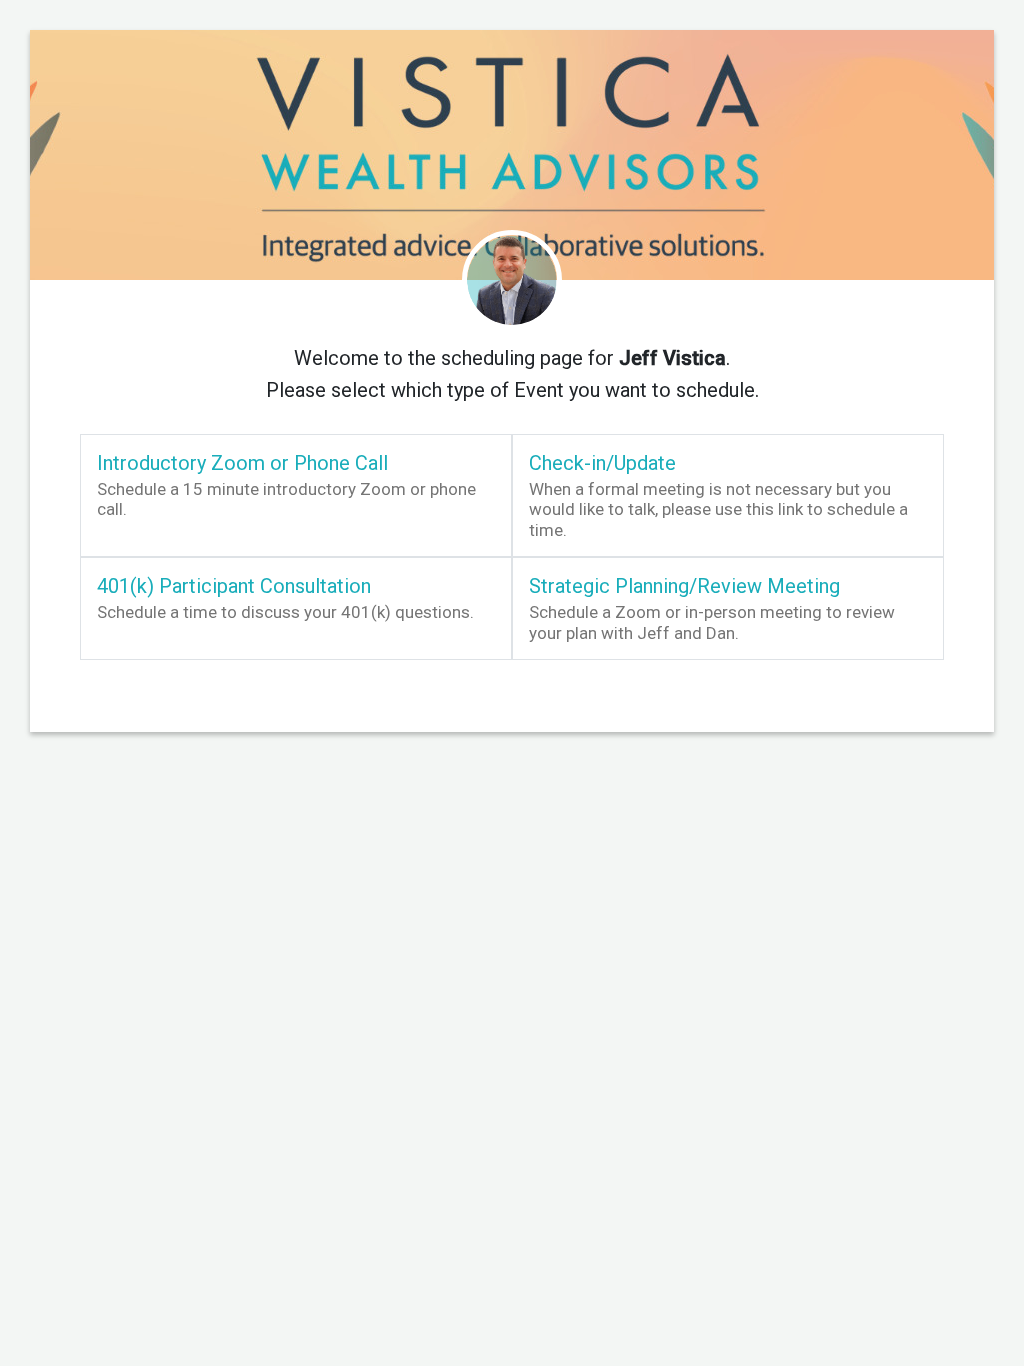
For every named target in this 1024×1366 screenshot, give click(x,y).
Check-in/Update (602, 463)
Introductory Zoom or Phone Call (242, 463)
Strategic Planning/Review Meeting (684, 586)
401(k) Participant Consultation (234, 586)
